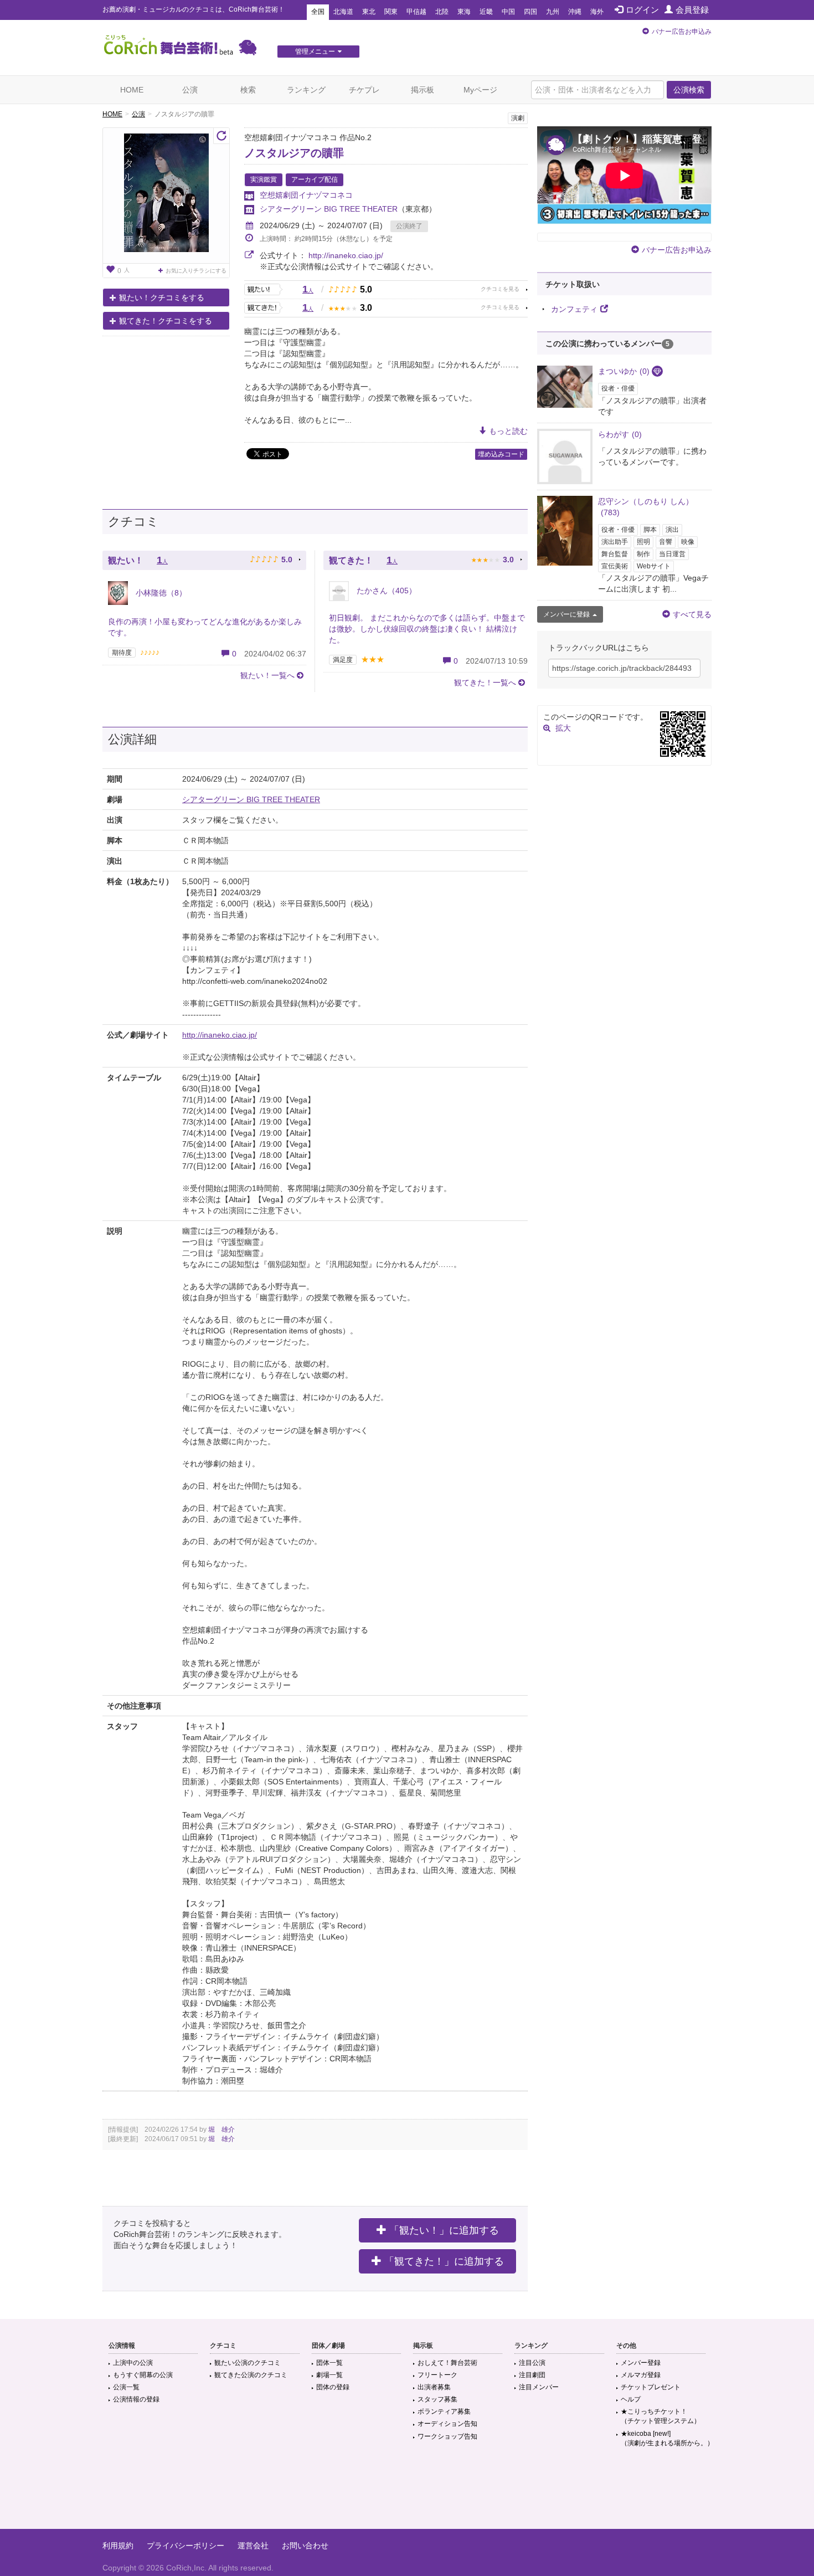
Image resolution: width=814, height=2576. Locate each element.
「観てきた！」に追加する (444, 2261)
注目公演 (532, 2363)
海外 (597, 12)
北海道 (343, 12)
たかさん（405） (385, 591)
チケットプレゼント (651, 2387)
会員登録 (692, 10)
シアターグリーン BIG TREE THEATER (329, 209)
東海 (464, 12)
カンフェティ (574, 309)
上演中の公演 (133, 2363)
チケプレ (364, 90)
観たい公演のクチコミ (248, 2363)
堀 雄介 (221, 2129)
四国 (530, 12)
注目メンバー (539, 2387)
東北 (369, 12)
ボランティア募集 (444, 2411)
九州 (553, 12)
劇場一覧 (329, 2375)
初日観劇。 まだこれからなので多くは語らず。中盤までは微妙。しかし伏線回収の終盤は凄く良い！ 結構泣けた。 (427, 629)
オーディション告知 (447, 2424)
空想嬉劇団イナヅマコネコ (306, 195)
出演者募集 (434, 2387)
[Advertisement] (407, 2493)
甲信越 (416, 12)
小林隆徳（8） (160, 593)
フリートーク (437, 2375)
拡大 (563, 728)
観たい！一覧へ (267, 675)
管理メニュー (315, 52)
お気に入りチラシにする (196, 271)
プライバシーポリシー (186, 2546)
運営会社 (253, 2546)
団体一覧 (329, 2363)
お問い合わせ (305, 2546)
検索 (248, 90)
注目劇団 (532, 2375)
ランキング (306, 90)
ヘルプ (631, 2399)
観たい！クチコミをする (162, 297)
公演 (190, 90)
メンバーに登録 (566, 614)
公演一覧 (126, 2387)
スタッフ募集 (437, 2399)
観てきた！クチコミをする (166, 321)
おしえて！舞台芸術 (447, 2363)
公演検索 (689, 90)
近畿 (486, 12)
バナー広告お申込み (682, 32)
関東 (391, 12)
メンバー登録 (641, 2363)
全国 (318, 12)
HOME (132, 90)
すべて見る (692, 614)
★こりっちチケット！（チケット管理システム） (661, 2416)
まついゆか (624, 371)
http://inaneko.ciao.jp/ (346, 255)
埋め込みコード (501, 454)
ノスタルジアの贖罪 (294, 153)
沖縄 (575, 12)
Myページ (480, 90)
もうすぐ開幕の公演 (143, 2375)
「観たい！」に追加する (444, 2230)
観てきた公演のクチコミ (251, 2375)
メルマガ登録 (641, 2375)
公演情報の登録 (136, 2399)
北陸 (442, 12)
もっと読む (508, 431)
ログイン (642, 10)
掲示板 (423, 90)
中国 (508, 12)
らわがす (620, 434)
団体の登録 (333, 2387)
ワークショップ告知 (447, 2436)
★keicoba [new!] (667, 2438)
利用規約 (118, 2546)
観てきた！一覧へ (485, 683)
